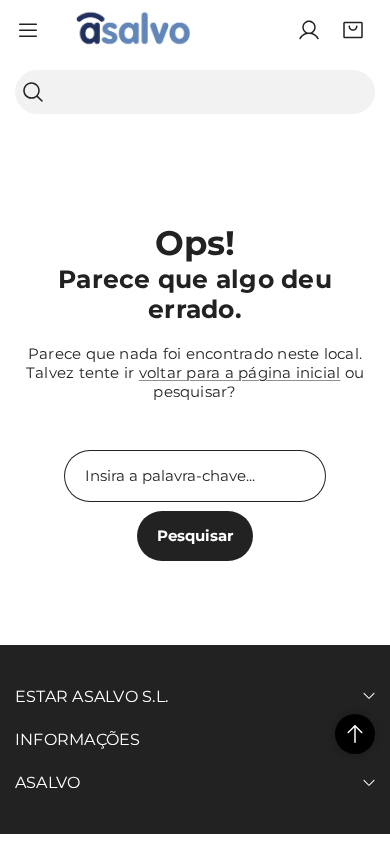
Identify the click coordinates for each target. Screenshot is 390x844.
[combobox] (195, 92)
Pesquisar (195, 535)
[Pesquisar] (33, 92)
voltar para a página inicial (240, 372)
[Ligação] (133, 30)
